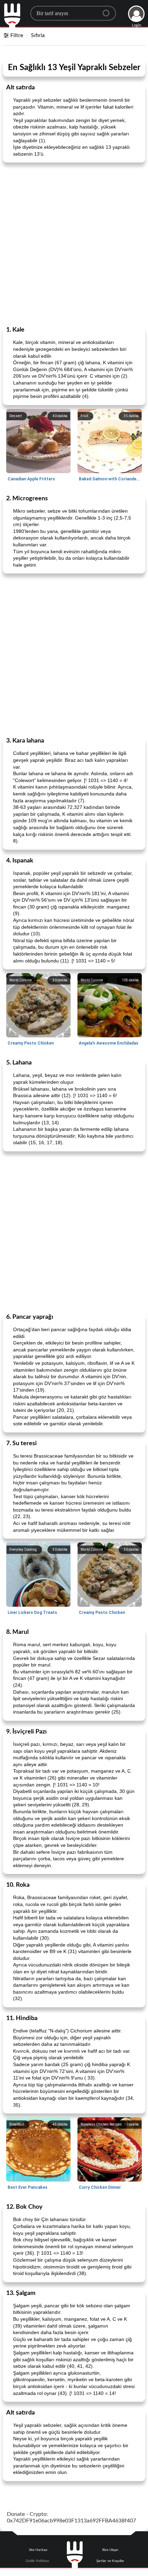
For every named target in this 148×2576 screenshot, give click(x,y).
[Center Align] (108, 10)
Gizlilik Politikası (37, 2561)
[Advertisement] (74, 244)
